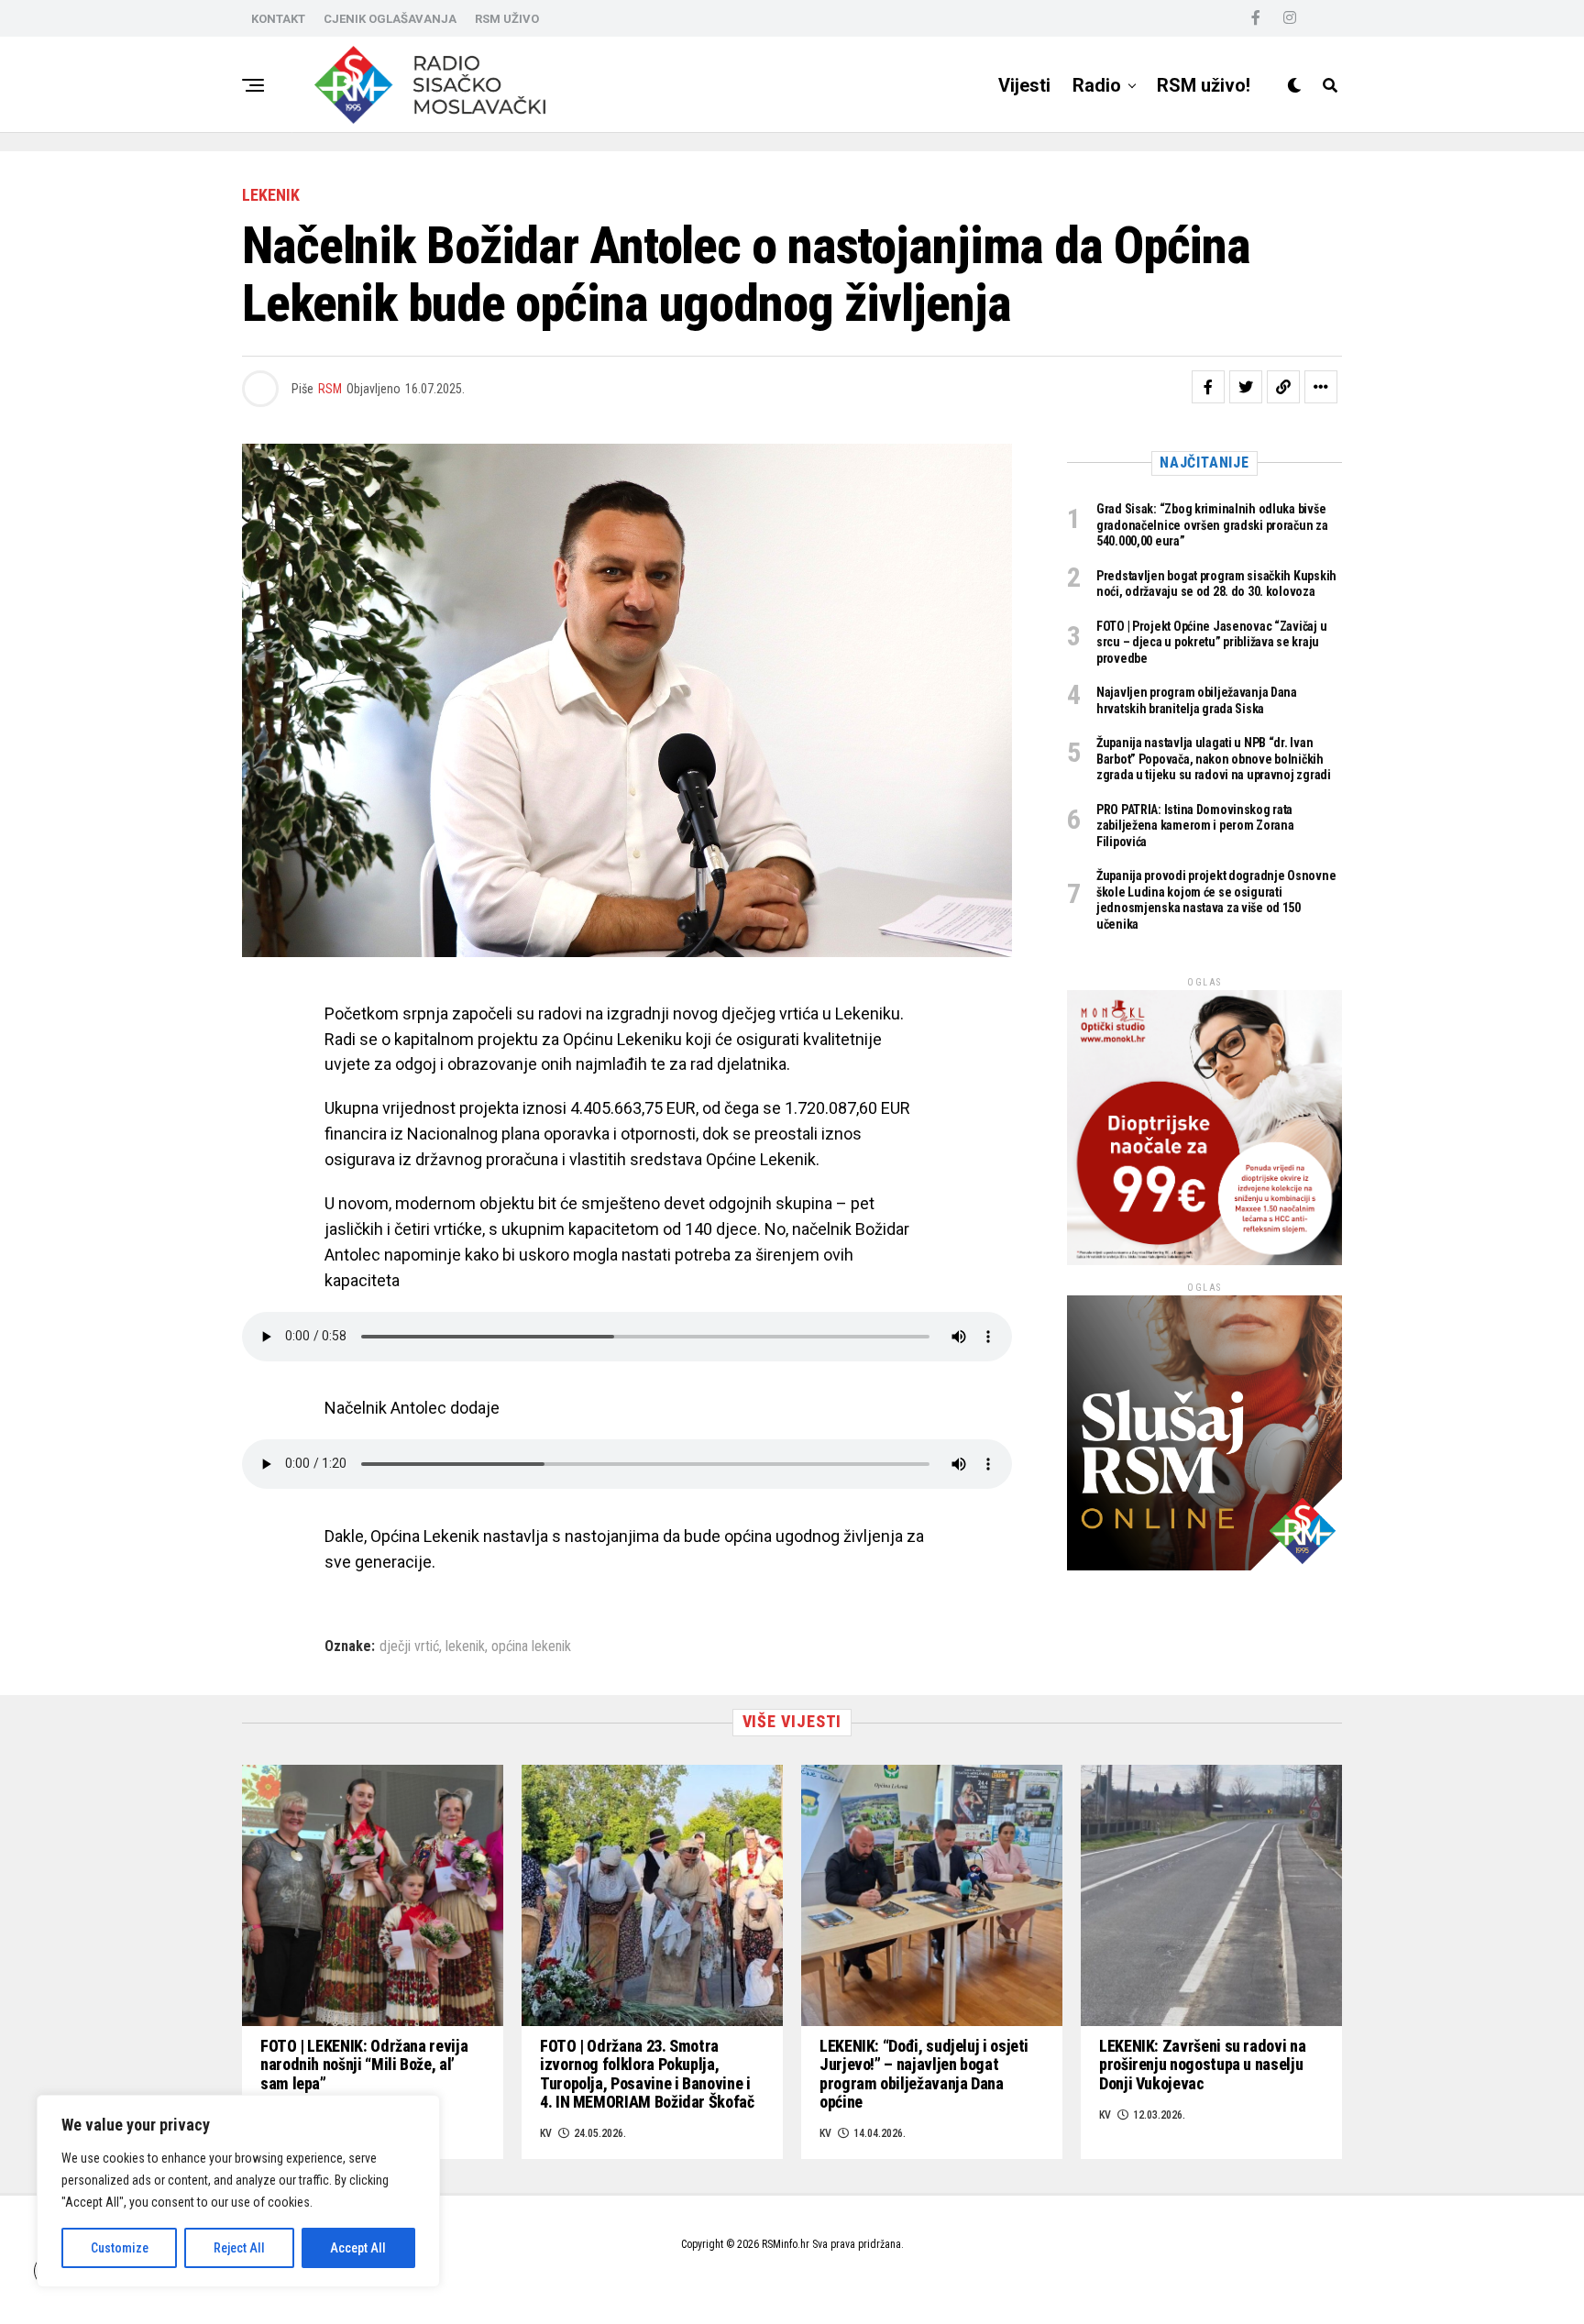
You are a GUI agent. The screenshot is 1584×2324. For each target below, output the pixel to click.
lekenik (465, 1647)
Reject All (239, 2248)
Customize (120, 2248)
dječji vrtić (409, 1647)
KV (546, 2133)
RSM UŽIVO (507, 19)
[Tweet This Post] (1246, 387)
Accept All (358, 2248)
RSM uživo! (1204, 85)
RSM (330, 389)
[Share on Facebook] (1208, 387)
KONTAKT (278, 19)
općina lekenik (531, 1647)
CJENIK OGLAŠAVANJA (390, 19)
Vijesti (1024, 85)
